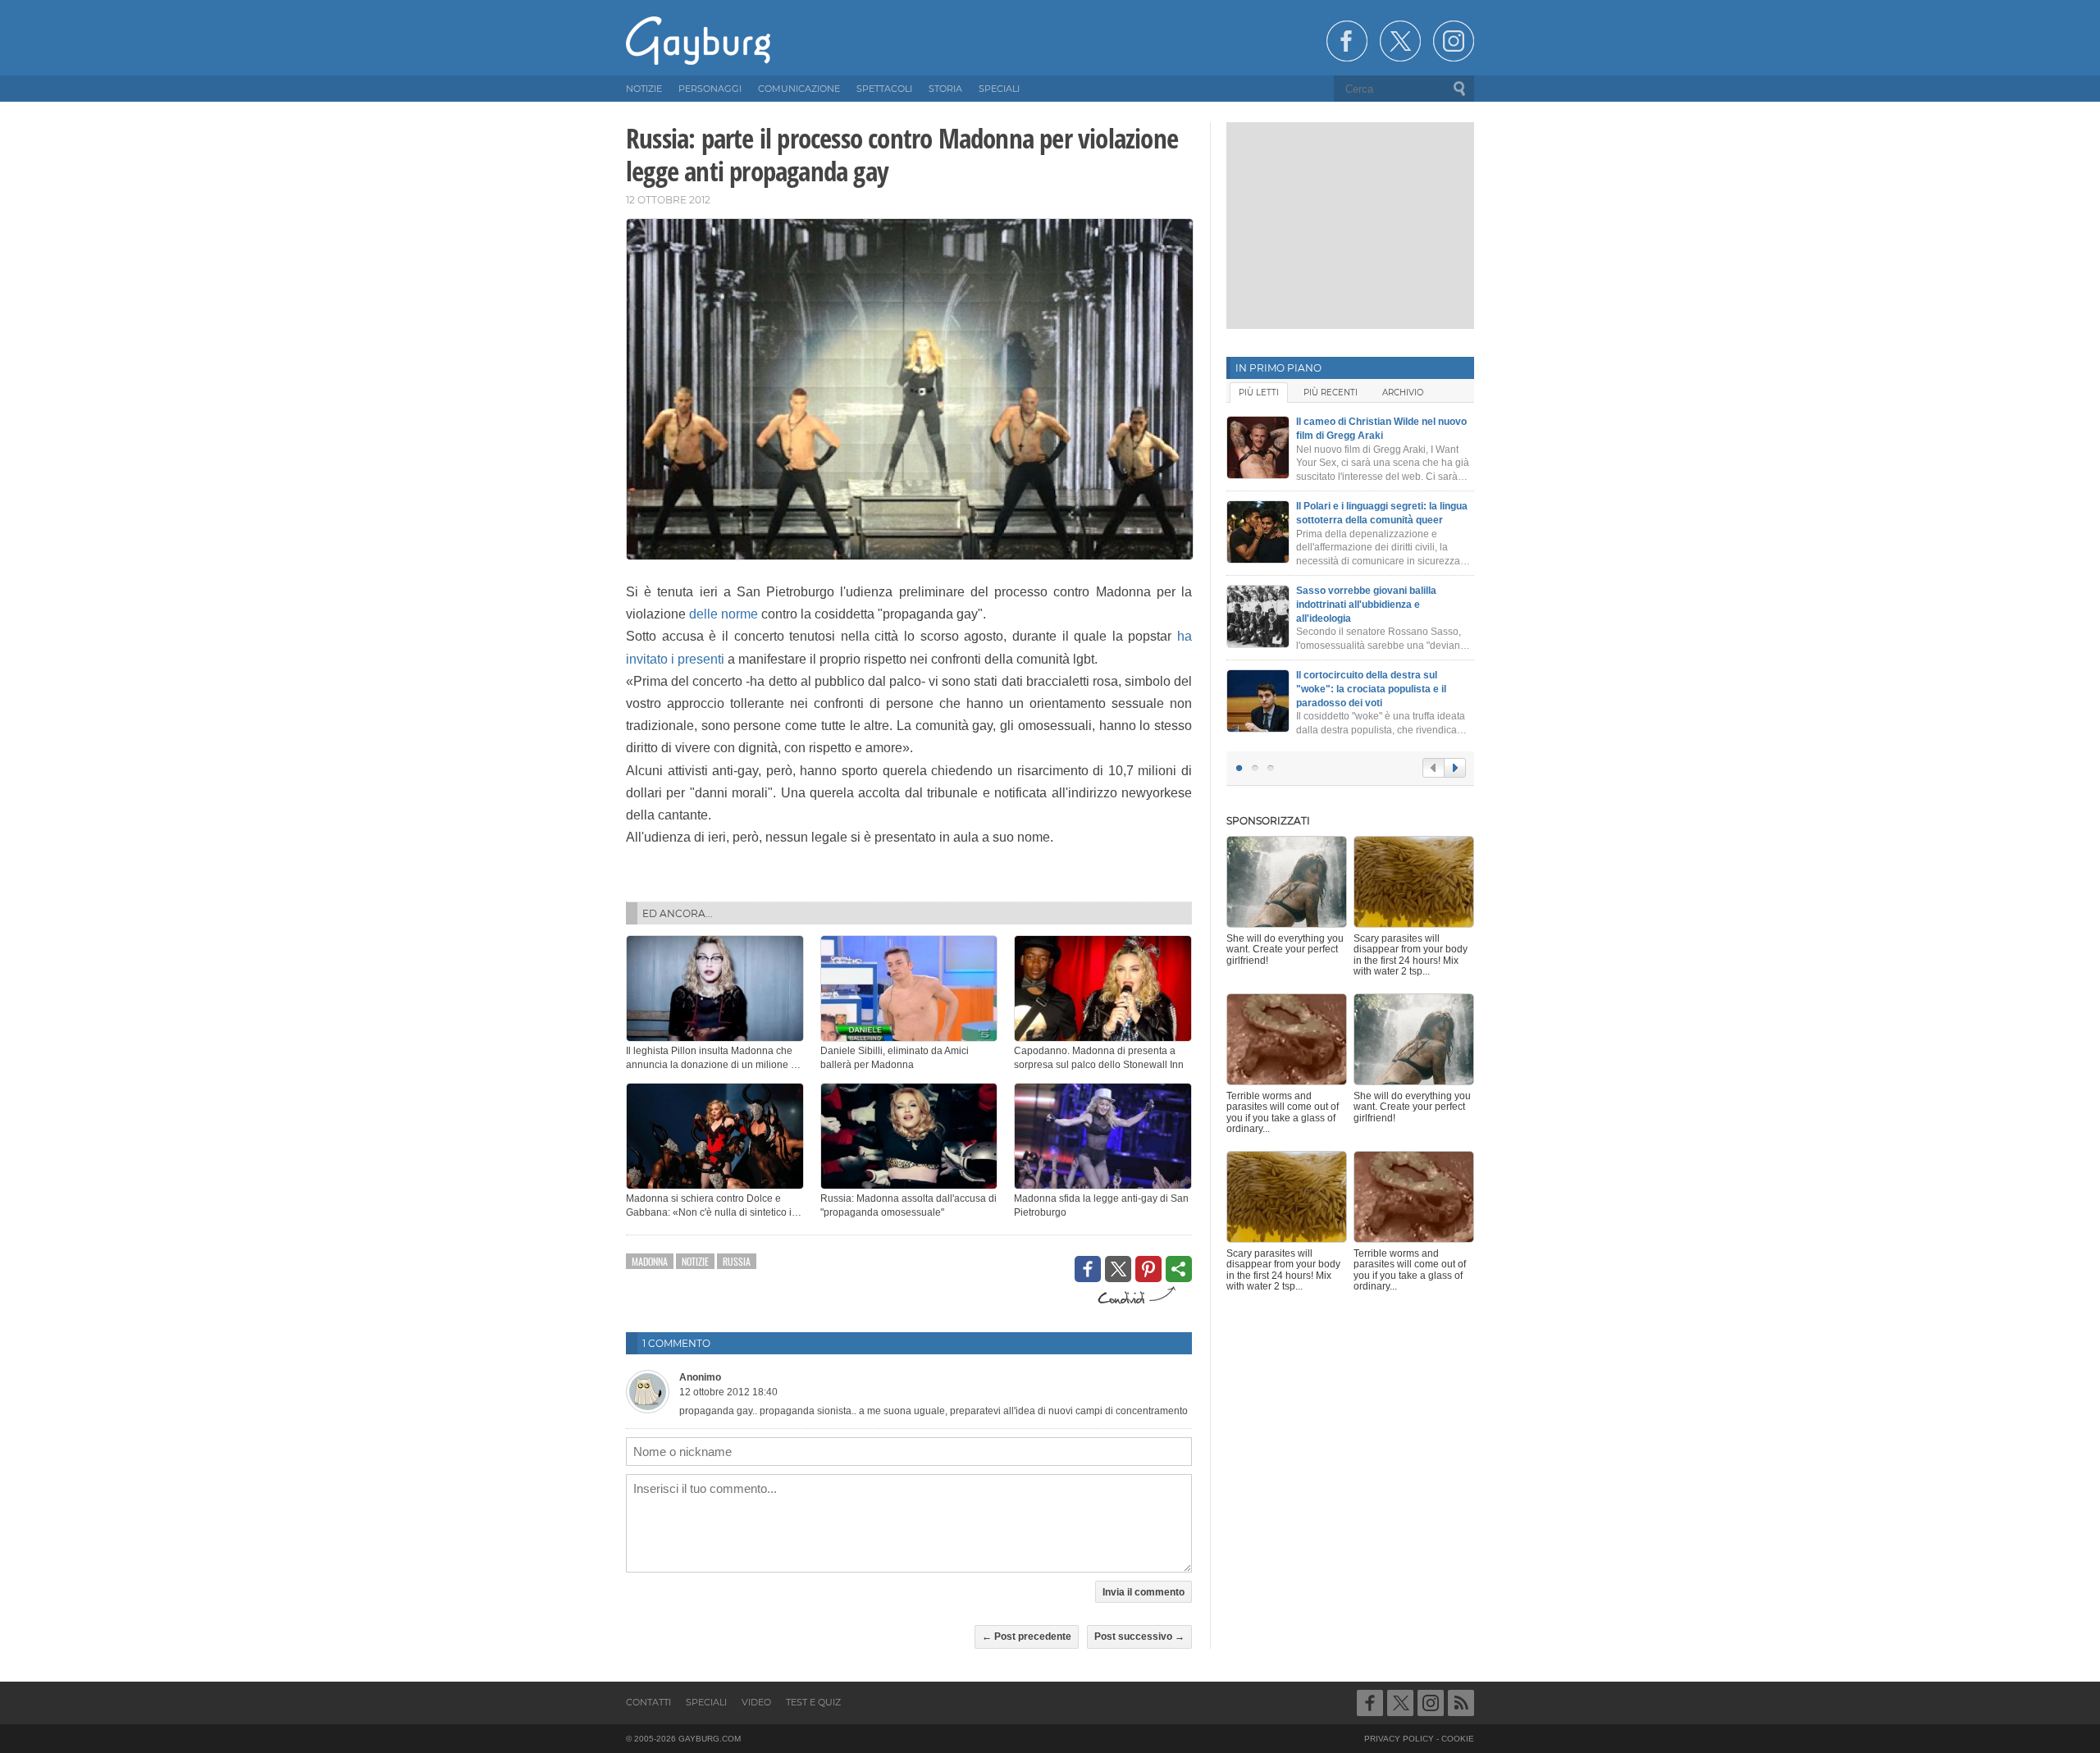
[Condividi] (1179, 1269)
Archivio (1403, 393)
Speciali (706, 1702)
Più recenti (1331, 393)
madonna (650, 1261)
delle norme (724, 614)
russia (737, 1261)
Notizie (695, 1261)
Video (756, 1702)
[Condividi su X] (1118, 1269)
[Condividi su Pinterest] (1148, 1269)
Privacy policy (1399, 1739)
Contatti (648, 1702)
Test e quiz (813, 1702)
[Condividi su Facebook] (1088, 1269)
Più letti (1259, 393)
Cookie (1458, 1739)
